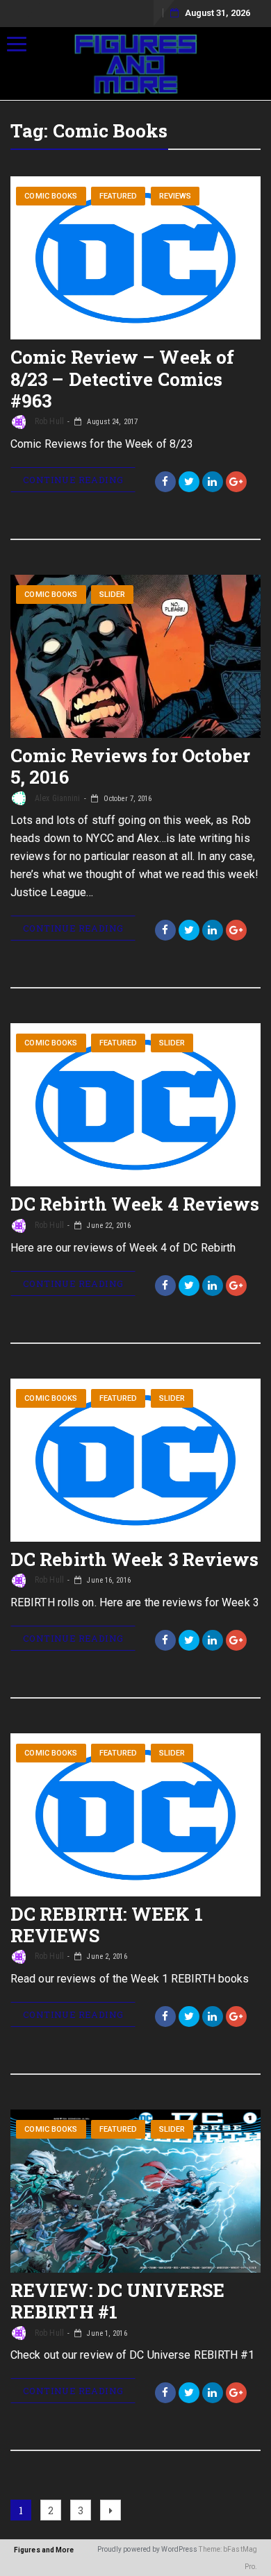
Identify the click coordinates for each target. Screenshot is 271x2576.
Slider (113, 595)
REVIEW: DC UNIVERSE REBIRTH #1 (117, 2301)
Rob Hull (48, 421)
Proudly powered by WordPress (148, 2549)
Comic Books (51, 196)
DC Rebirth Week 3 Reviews (135, 1559)
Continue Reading (73, 480)
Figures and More (44, 2550)
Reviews (175, 196)
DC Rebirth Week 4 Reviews (135, 1204)
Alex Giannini (56, 798)
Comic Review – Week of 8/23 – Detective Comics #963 (122, 378)
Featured (118, 196)
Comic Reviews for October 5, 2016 (131, 766)
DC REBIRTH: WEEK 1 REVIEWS (107, 1925)
